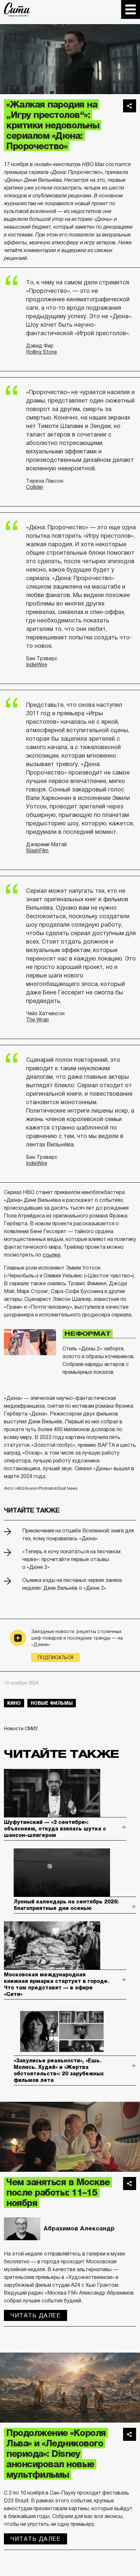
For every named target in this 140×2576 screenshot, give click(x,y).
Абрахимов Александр (79, 2228)
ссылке (51, 1255)
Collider (35, 487)
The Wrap (37, 1020)
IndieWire (37, 665)
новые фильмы (52, 1703)
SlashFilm (37, 851)
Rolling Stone (42, 352)
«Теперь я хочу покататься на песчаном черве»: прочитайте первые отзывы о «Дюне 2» (71, 1559)
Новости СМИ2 (21, 1729)
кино (14, 1703)
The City (17, 9)
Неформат (88, 1334)
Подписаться (56, 1658)
